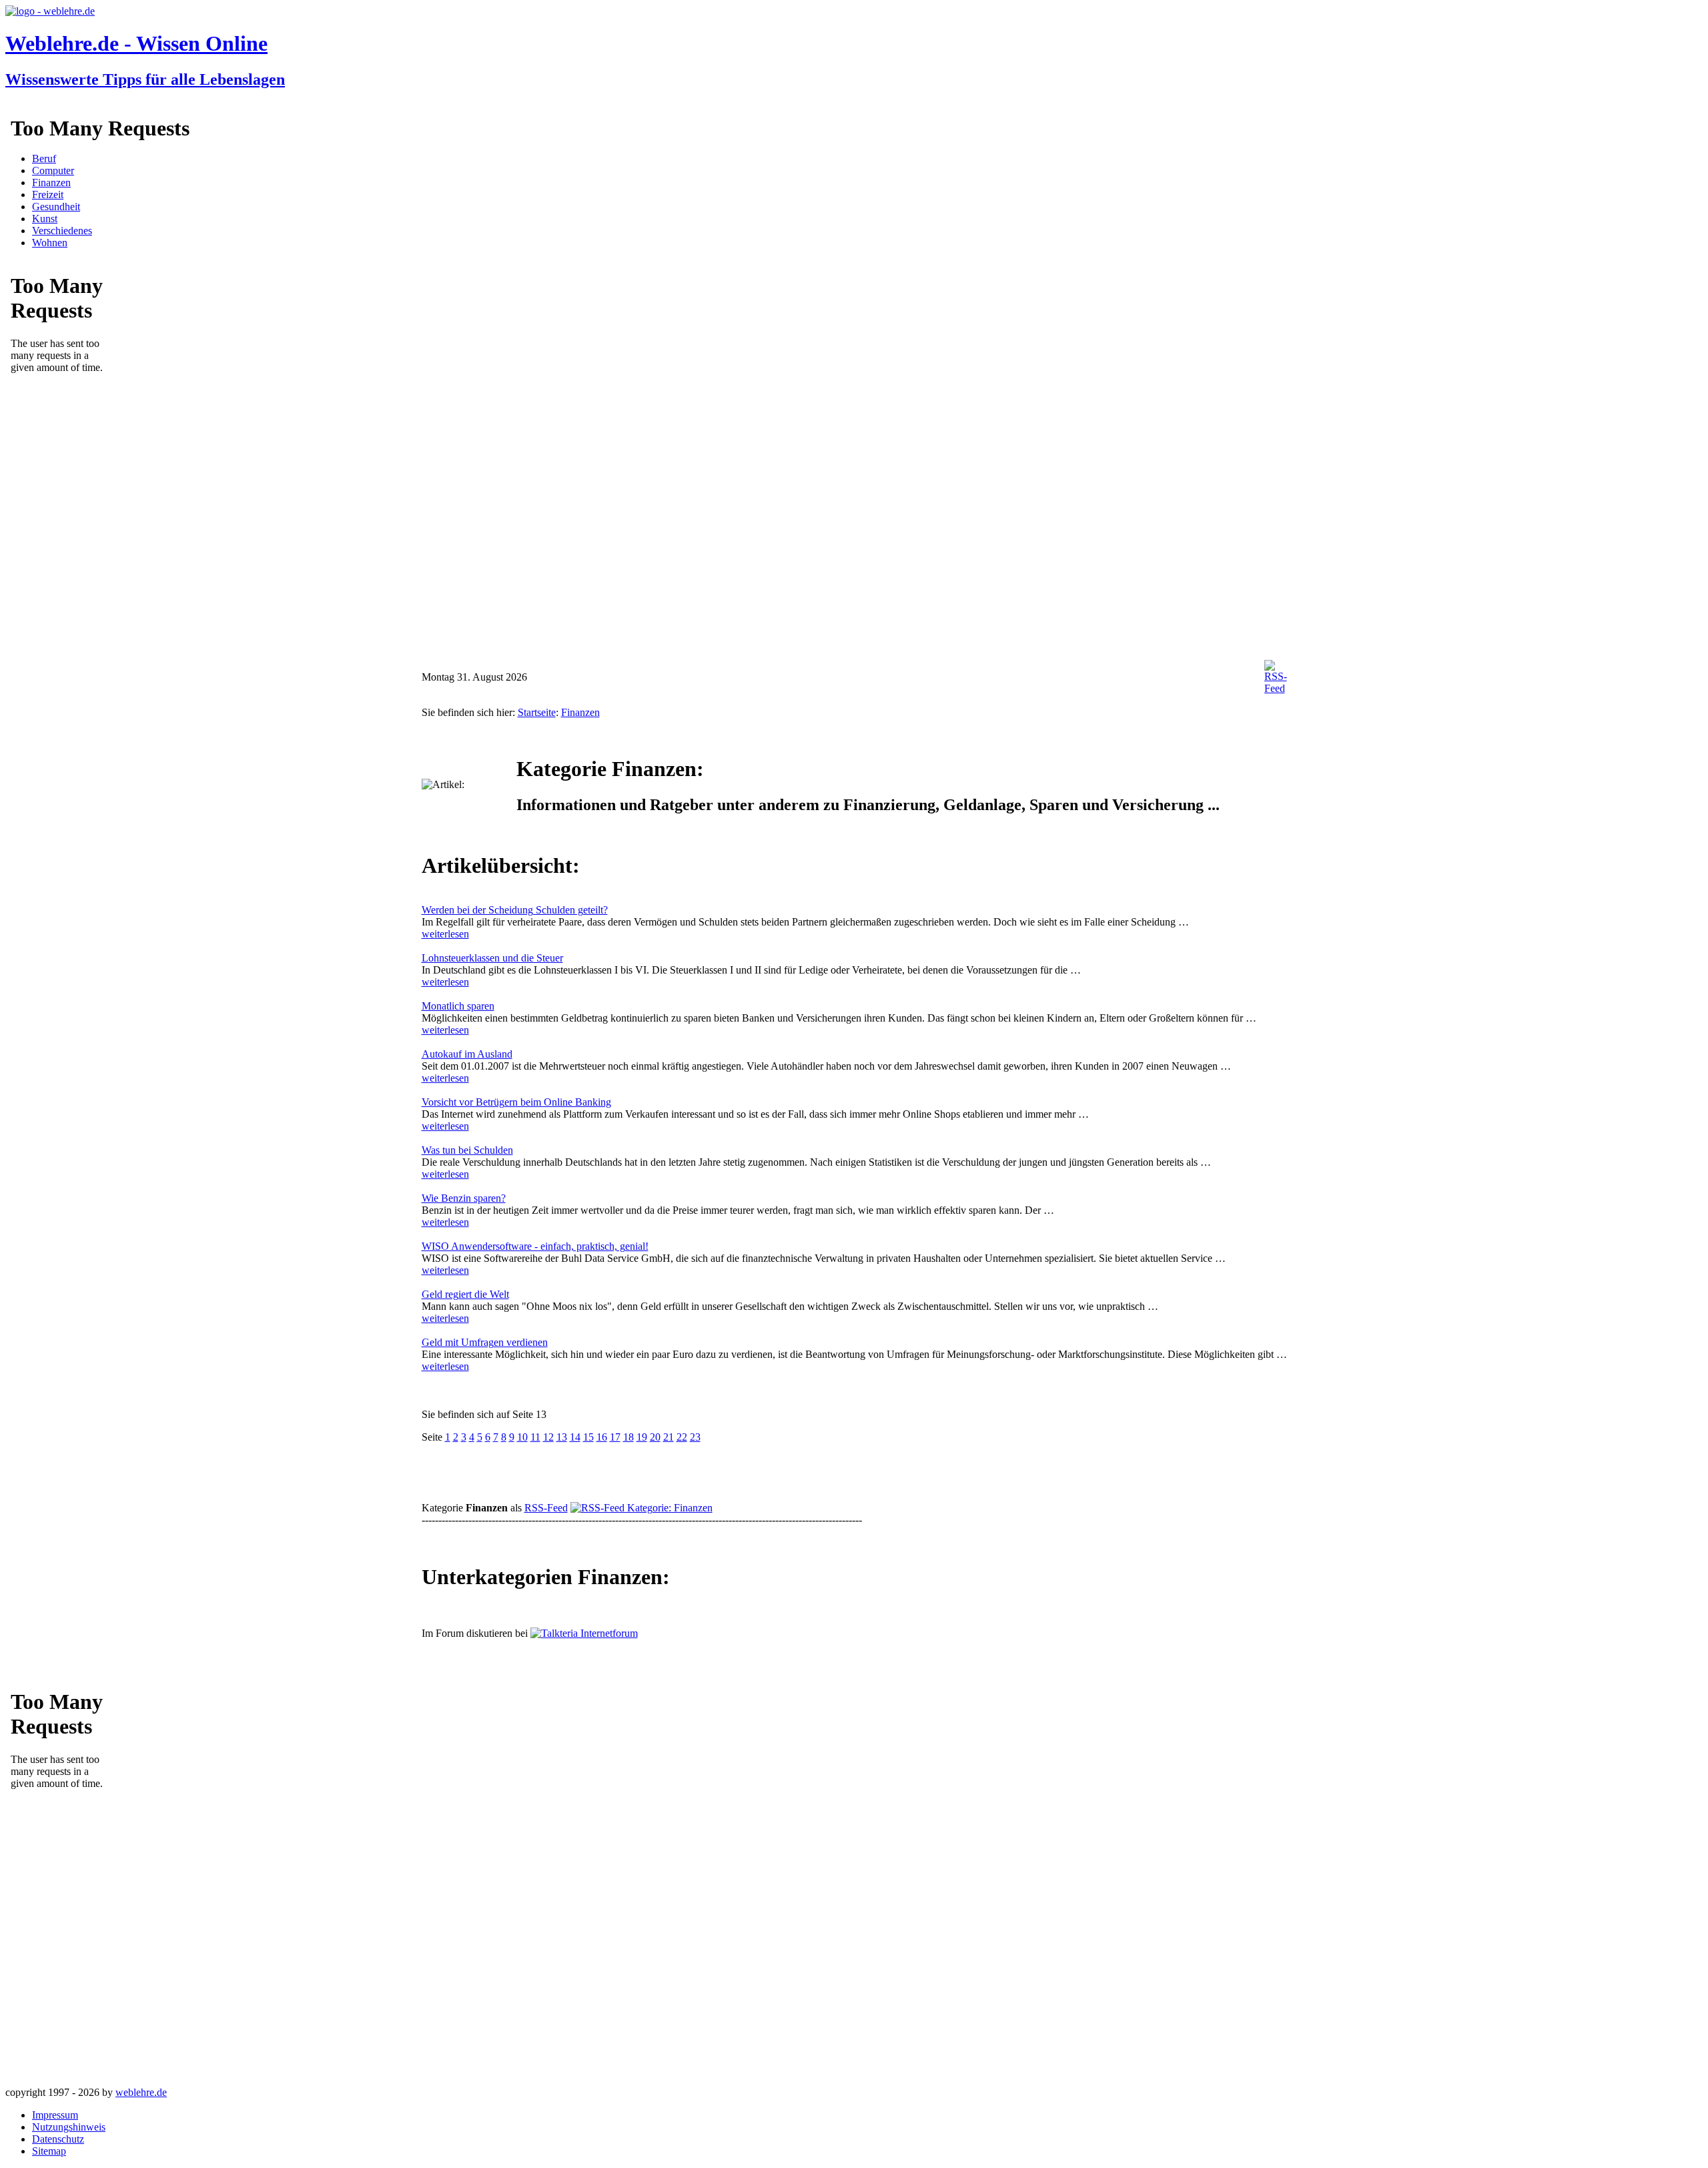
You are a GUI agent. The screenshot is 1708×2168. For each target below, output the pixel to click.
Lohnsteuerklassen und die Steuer (492, 958)
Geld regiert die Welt (465, 1294)
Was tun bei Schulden (467, 1150)
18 (628, 1437)
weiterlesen (445, 934)
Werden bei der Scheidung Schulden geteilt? (515, 910)
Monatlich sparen (458, 1006)
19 (642, 1437)
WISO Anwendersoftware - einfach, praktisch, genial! (535, 1246)
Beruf (44, 158)
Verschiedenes (62, 231)
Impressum (55, 2115)
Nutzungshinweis (69, 2127)
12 (548, 1437)
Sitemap (49, 2151)
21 (669, 1437)
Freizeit (48, 195)
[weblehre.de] (50, 11)
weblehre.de (141, 2092)
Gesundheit (56, 207)
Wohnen (50, 243)
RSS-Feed (546, 1508)
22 (682, 1437)
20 (655, 1437)
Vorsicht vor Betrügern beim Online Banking (516, 1102)
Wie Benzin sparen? (464, 1198)
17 (615, 1437)
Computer (53, 170)
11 (535, 1437)
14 (575, 1437)
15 (588, 1437)
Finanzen (51, 183)
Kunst (45, 219)
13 (562, 1437)
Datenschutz (58, 2139)
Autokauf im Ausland (467, 1054)
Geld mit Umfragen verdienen (485, 1342)
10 (522, 1437)
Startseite (537, 712)
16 (602, 1437)
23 (695, 1437)
